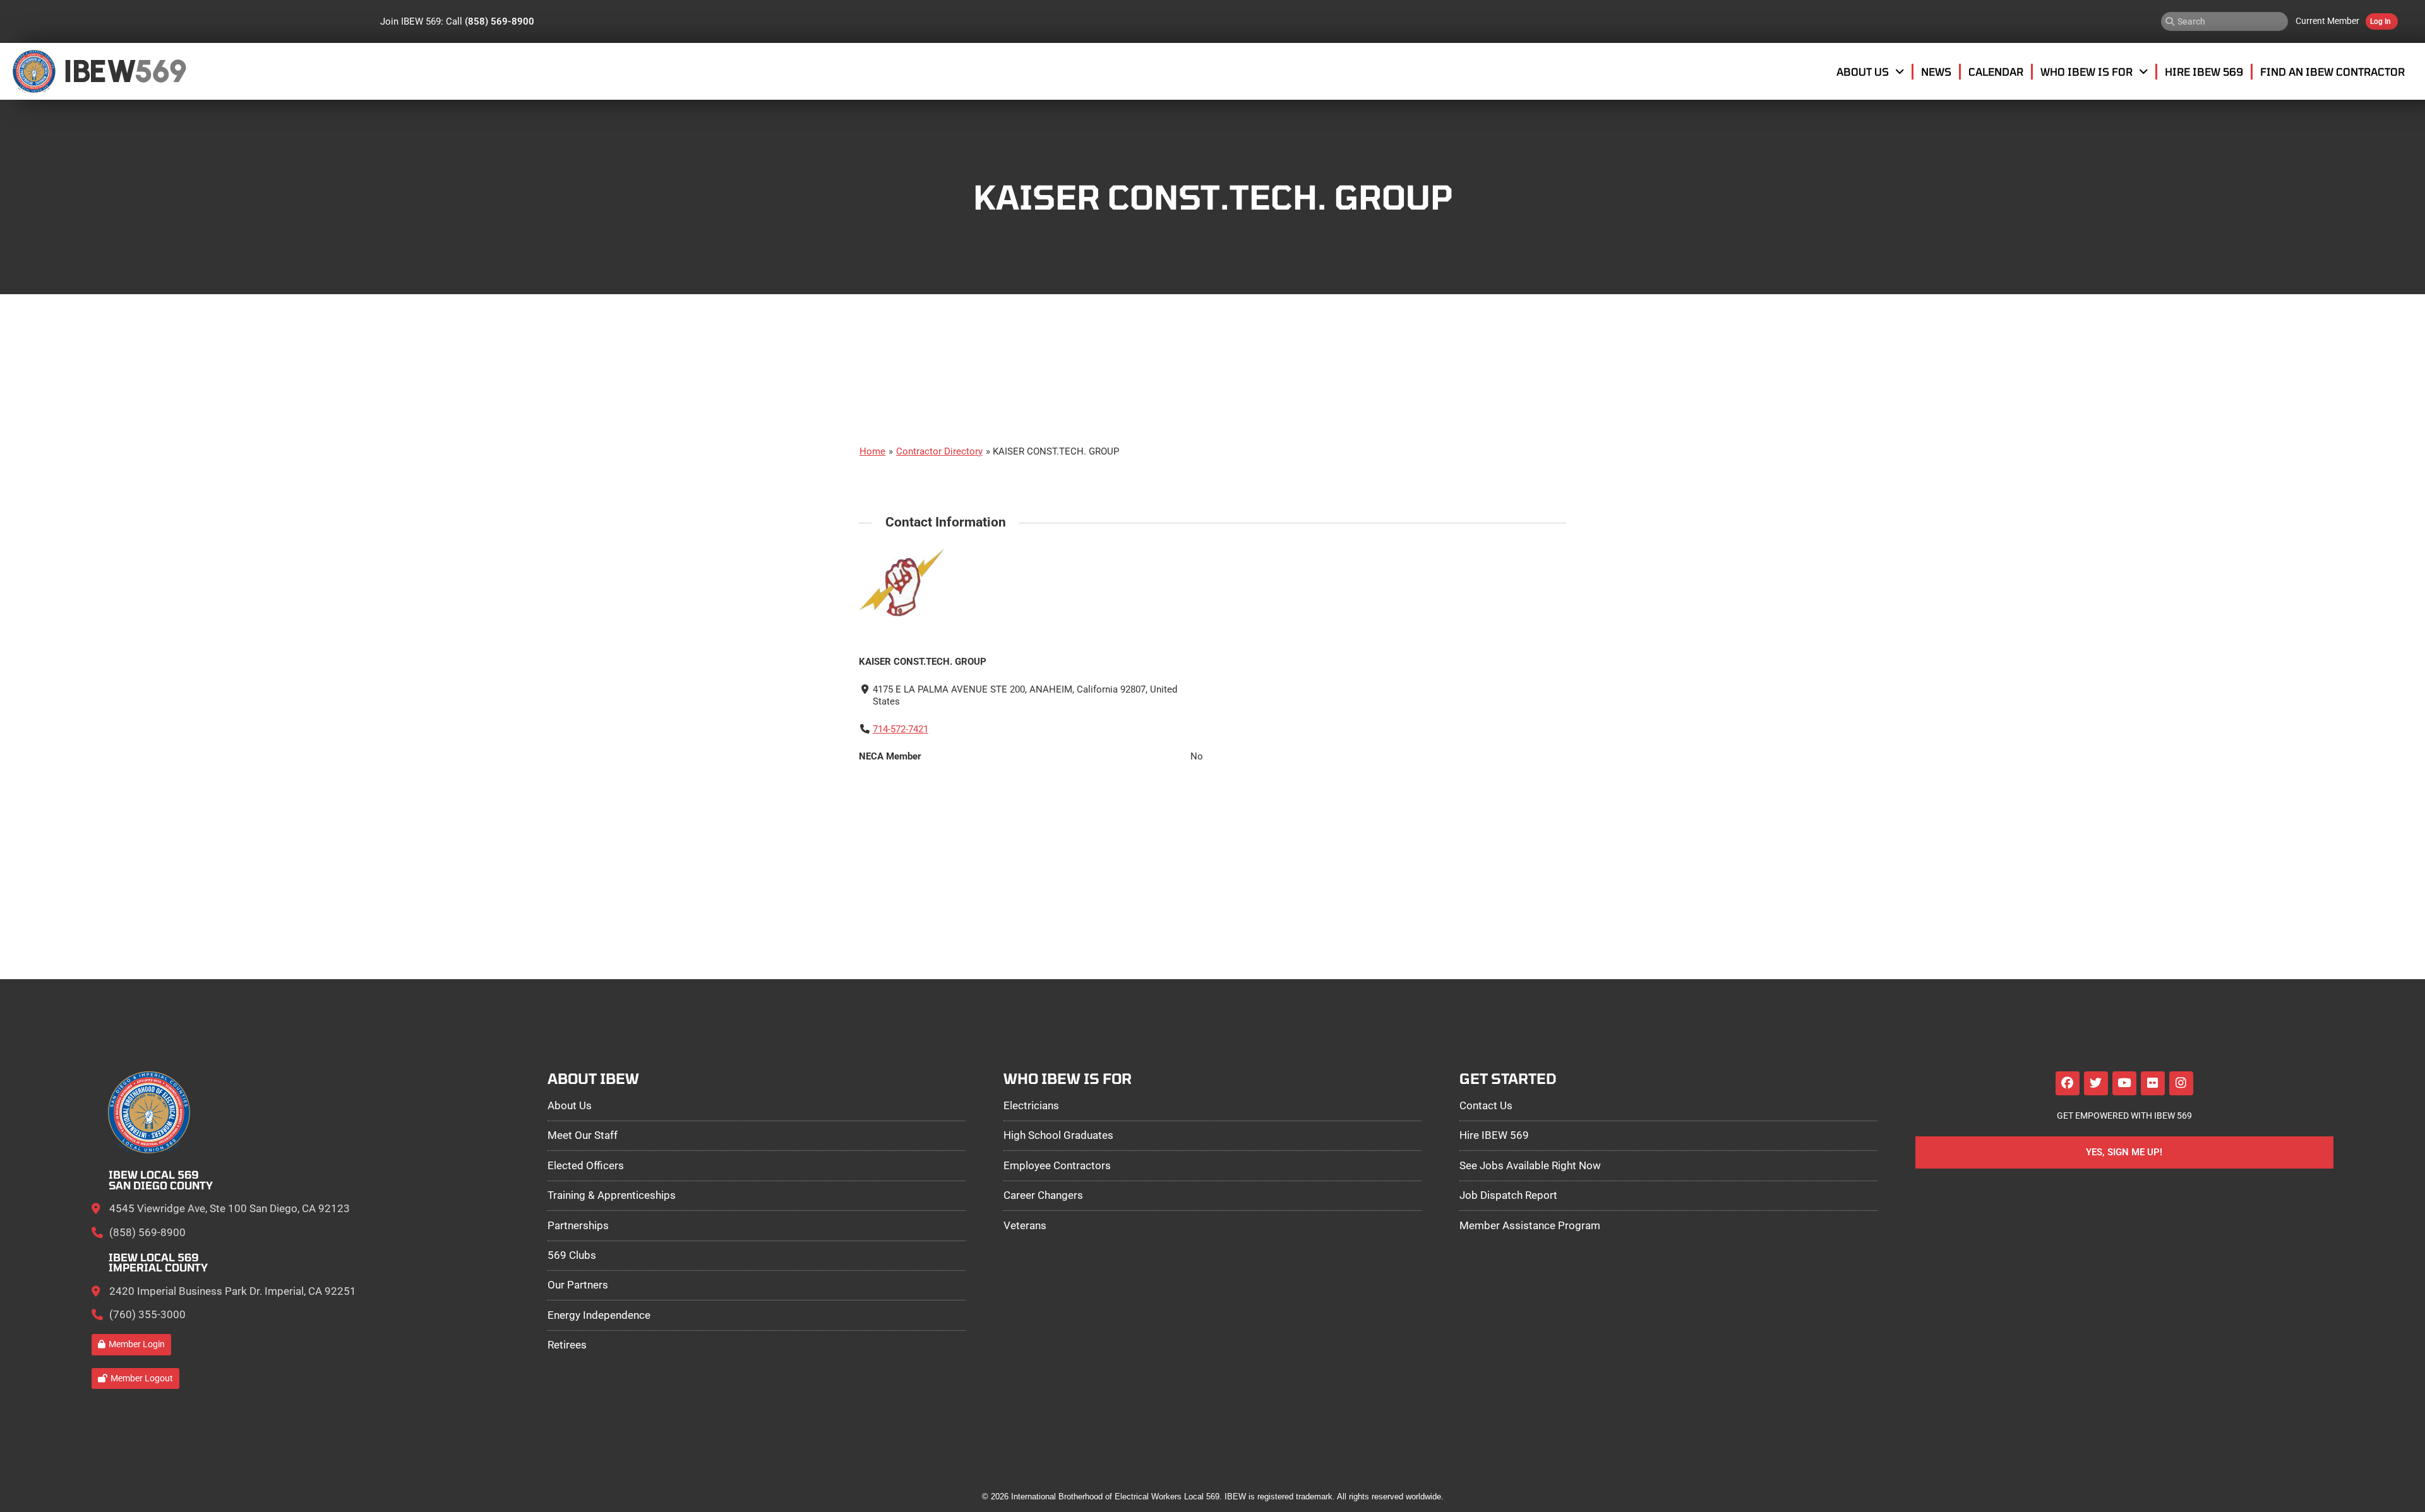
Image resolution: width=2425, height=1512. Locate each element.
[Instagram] (2181, 1083)
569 (160, 71)
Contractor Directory (939, 451)
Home (872, 451)
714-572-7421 (901, 729)
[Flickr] (2153, 1083)
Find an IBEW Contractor (2332, 71)
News (1936, 71)
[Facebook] (2068, 1083)
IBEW (99, 71)
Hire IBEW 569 (2204, 71)
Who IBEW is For (2087, 71)
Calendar (1996, 71)
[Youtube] (2124, 1083)
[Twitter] (2096, 1083)
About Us (1863, 71)
